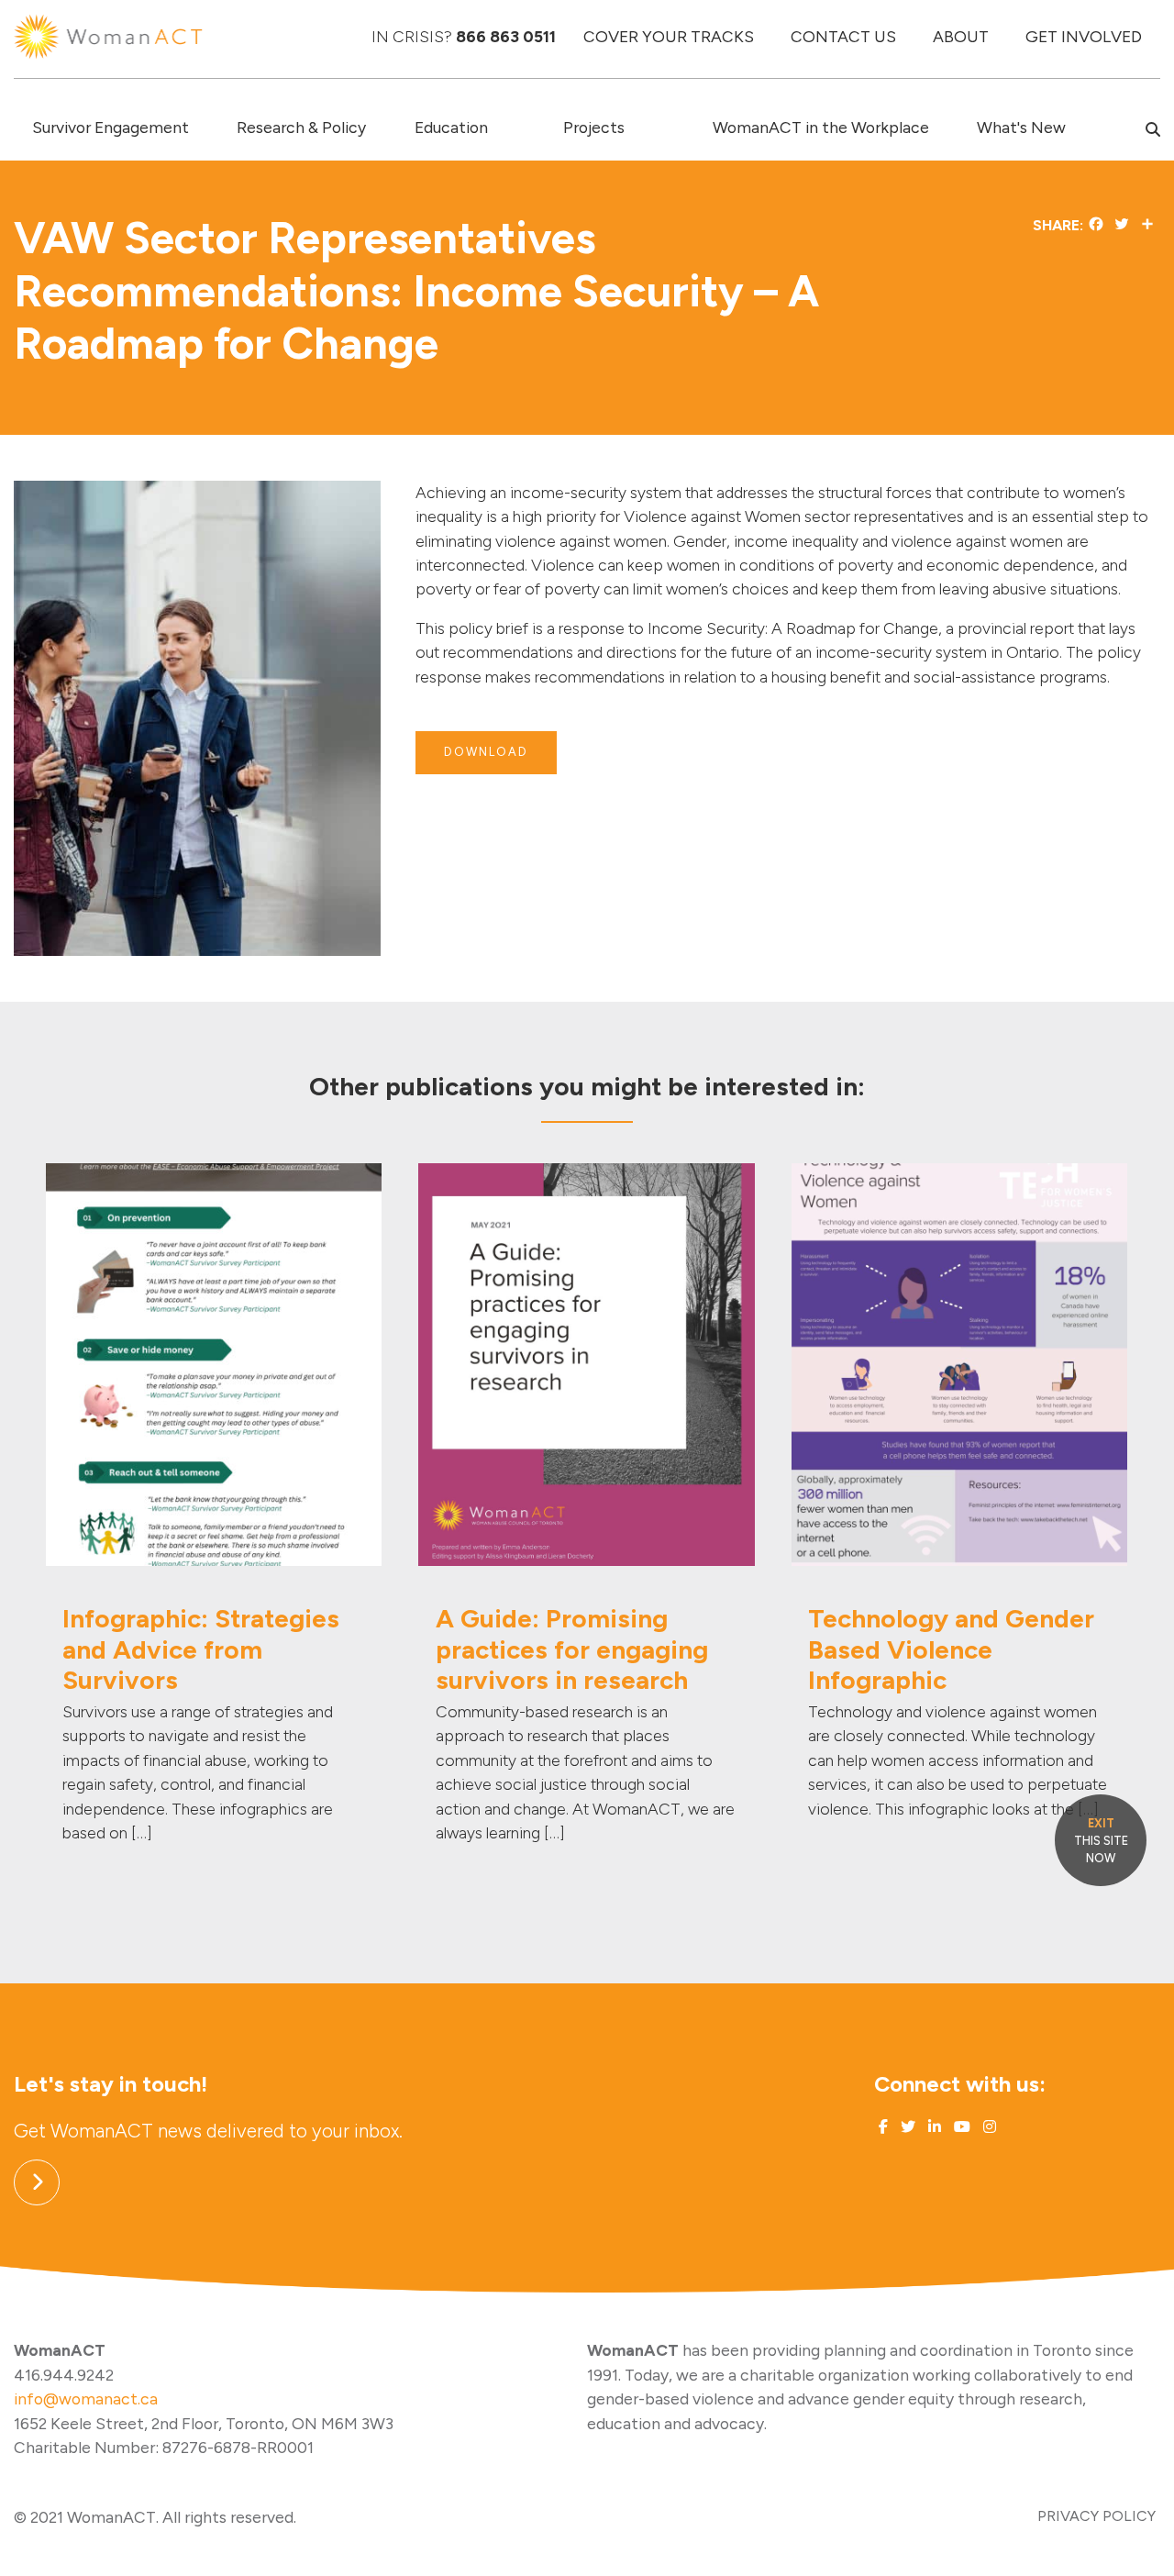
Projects (594, 127)
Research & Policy (301, 127)
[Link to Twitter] (906, 2127)
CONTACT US (843, 36)
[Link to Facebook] (883, 2127)
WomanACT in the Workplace (821, 127)
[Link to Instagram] (988, 2127)
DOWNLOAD (486, 752)
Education (451, 127)
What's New (1021, 127)
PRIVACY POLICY (1096, 2516)
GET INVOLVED (1084, 36)
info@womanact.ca (86, 2398)
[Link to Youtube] (960, 2127)
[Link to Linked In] (933, 2127)
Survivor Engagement (111, 127)
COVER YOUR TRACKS (669, 36)
